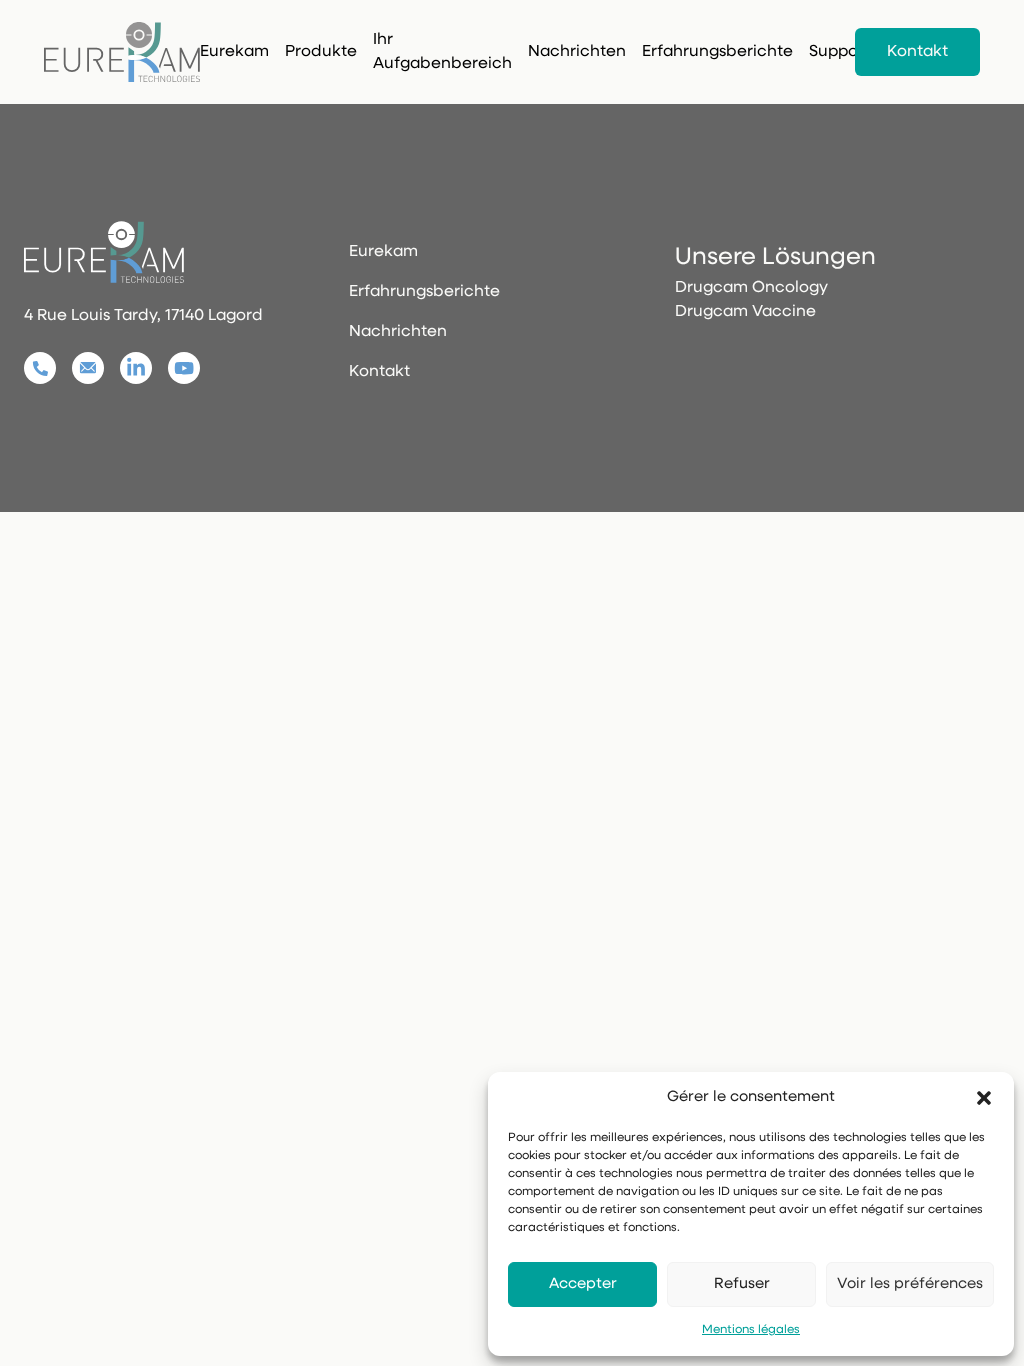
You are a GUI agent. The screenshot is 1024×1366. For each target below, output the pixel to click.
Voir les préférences (910, 1284)
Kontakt (917, 52)
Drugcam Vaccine (745, 312)
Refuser (742, 1284)
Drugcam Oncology (751, 288)
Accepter (583, 1284)
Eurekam (234, 52)
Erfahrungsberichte (717, 52)
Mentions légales (751, 1330)
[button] (984, 1098)
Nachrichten (577, 52)
